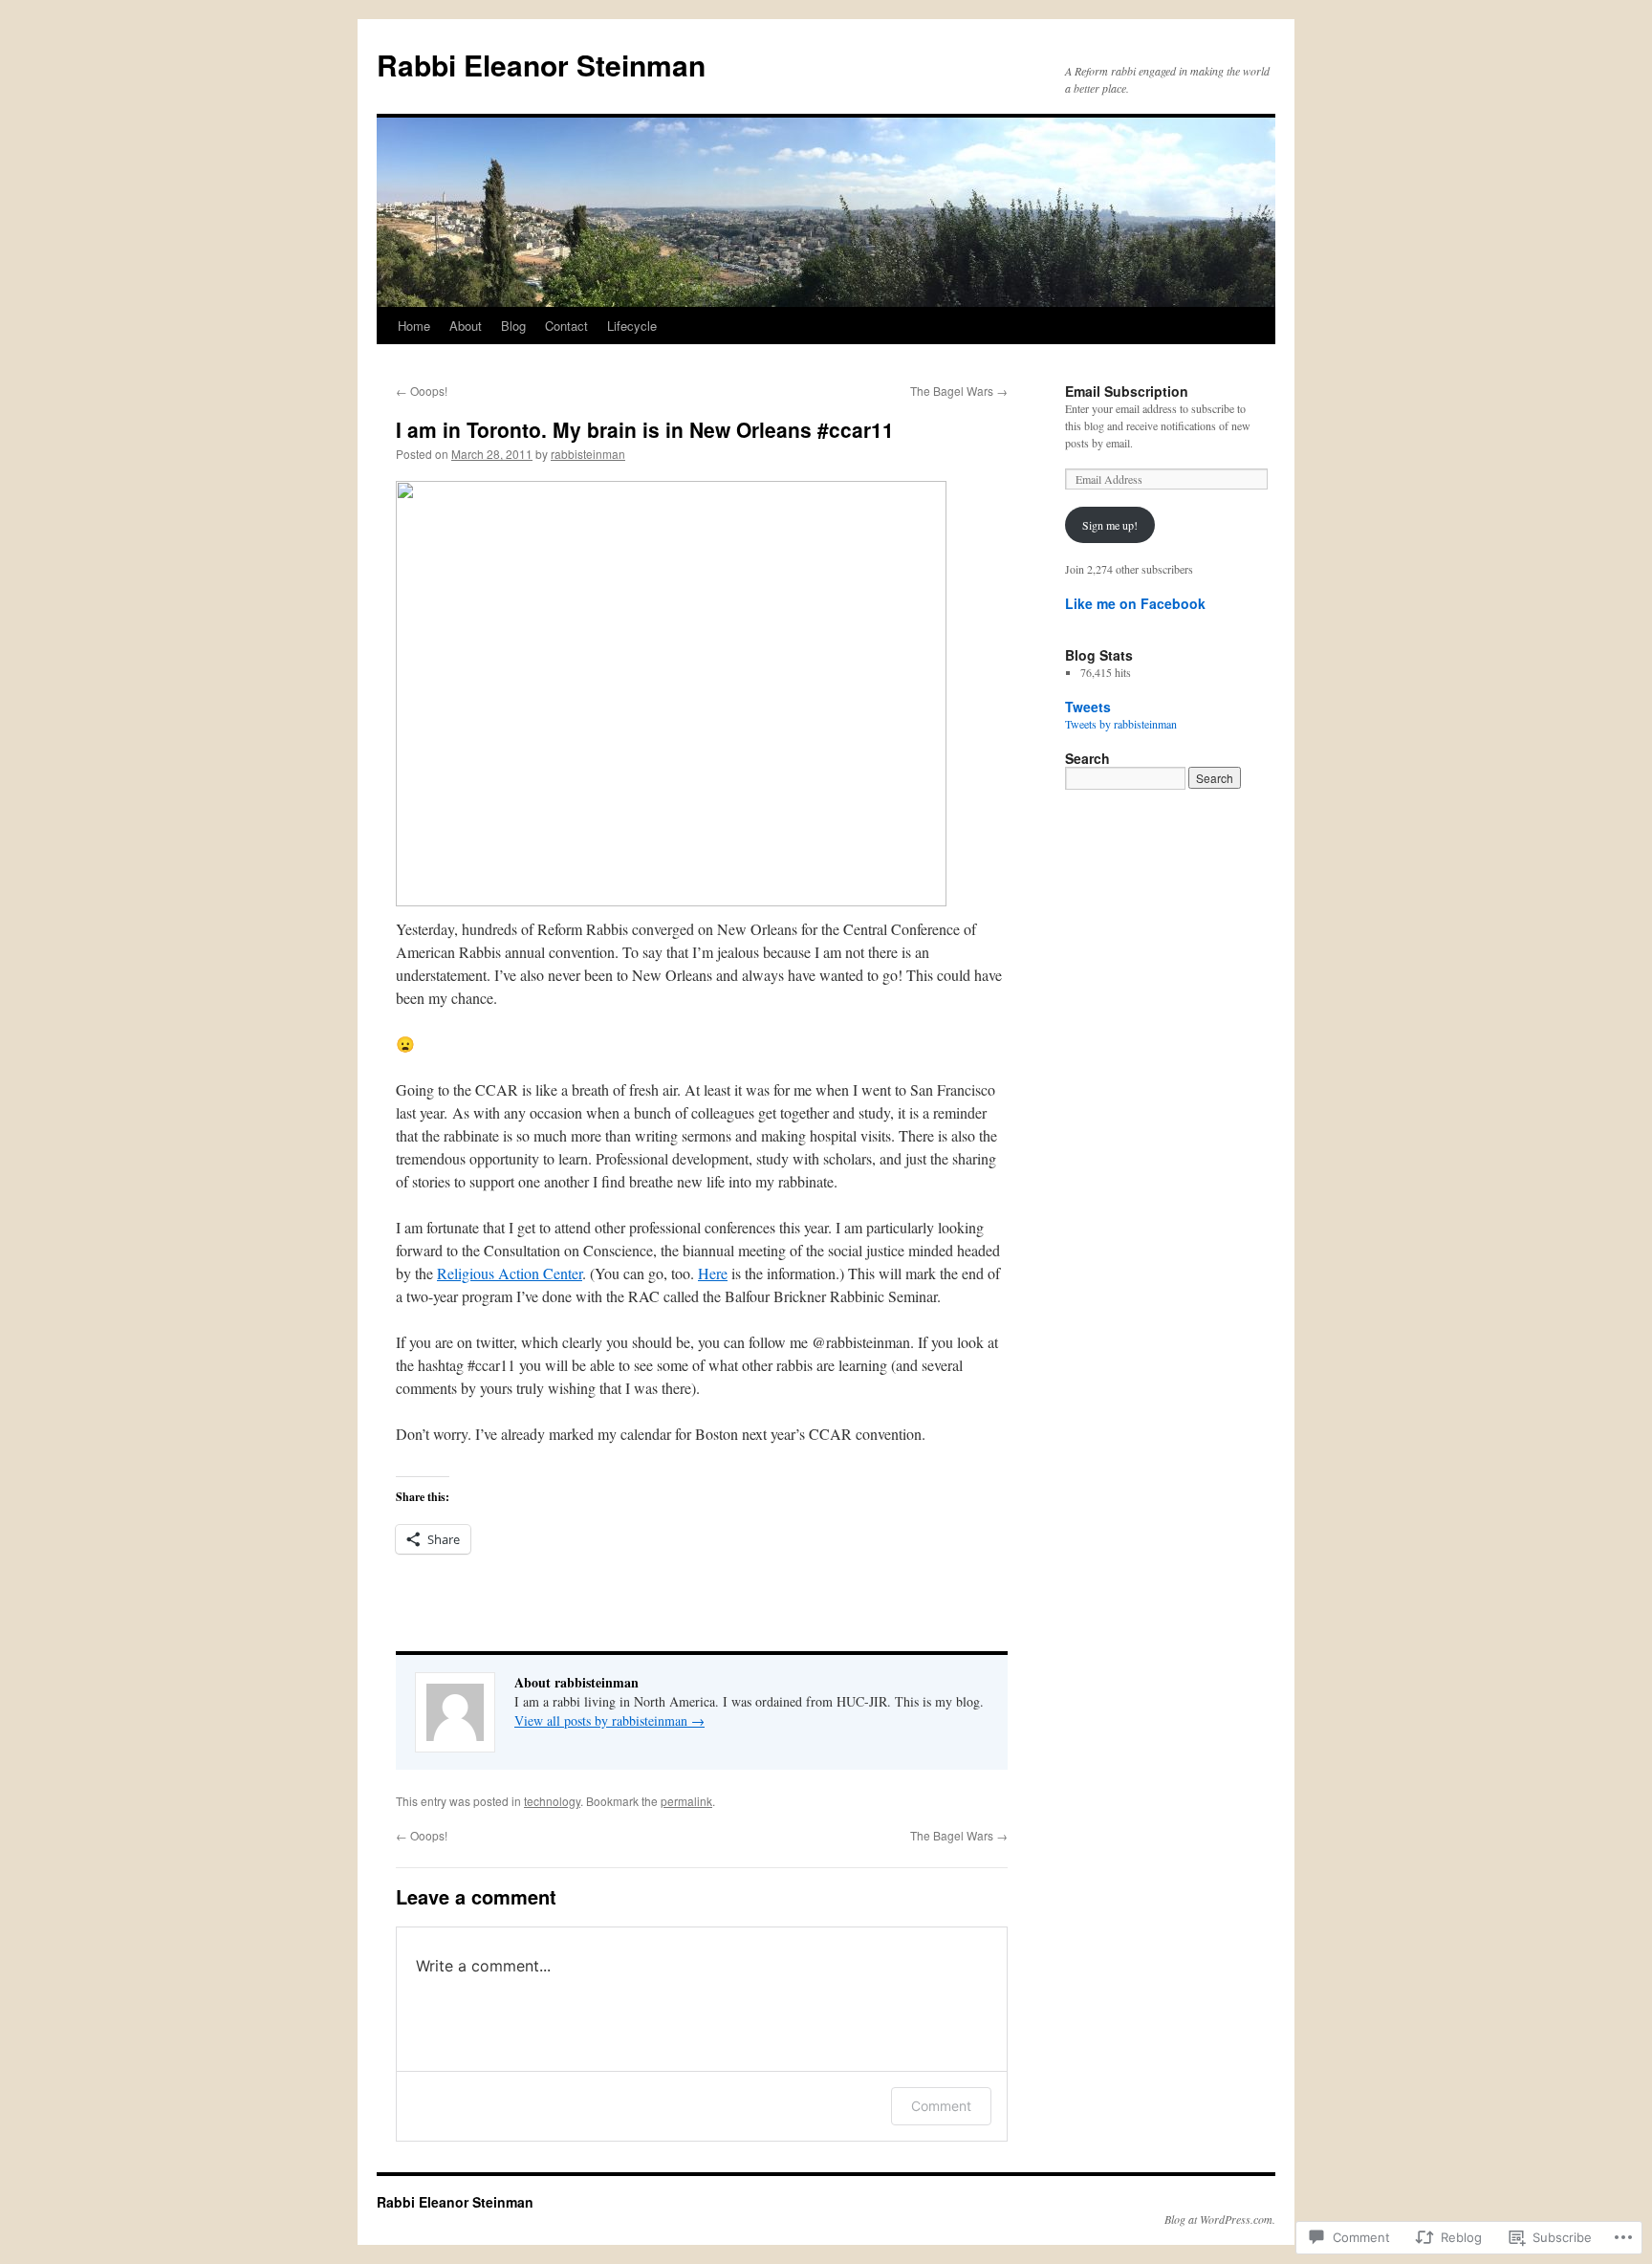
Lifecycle (632, 326)
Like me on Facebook (1135, 603)
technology (552, 1801)
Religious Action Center (510, 1273)
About (466, 326)
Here (713, 1273)
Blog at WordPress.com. (1220, 2219)
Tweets (1088, 707)
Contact (566, 326)
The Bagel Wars (959, 391)
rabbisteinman (588, 454)
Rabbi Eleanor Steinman (541, 65)
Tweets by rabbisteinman (1121, 724)
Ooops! (422, 391)
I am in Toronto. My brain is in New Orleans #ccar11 (645, 429)
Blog (513, 326)
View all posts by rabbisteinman (609, 1720)
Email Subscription (1127, 391)
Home (414, 326)
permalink (686, 1801)
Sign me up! (1110, 525)
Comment (941, 2106)
